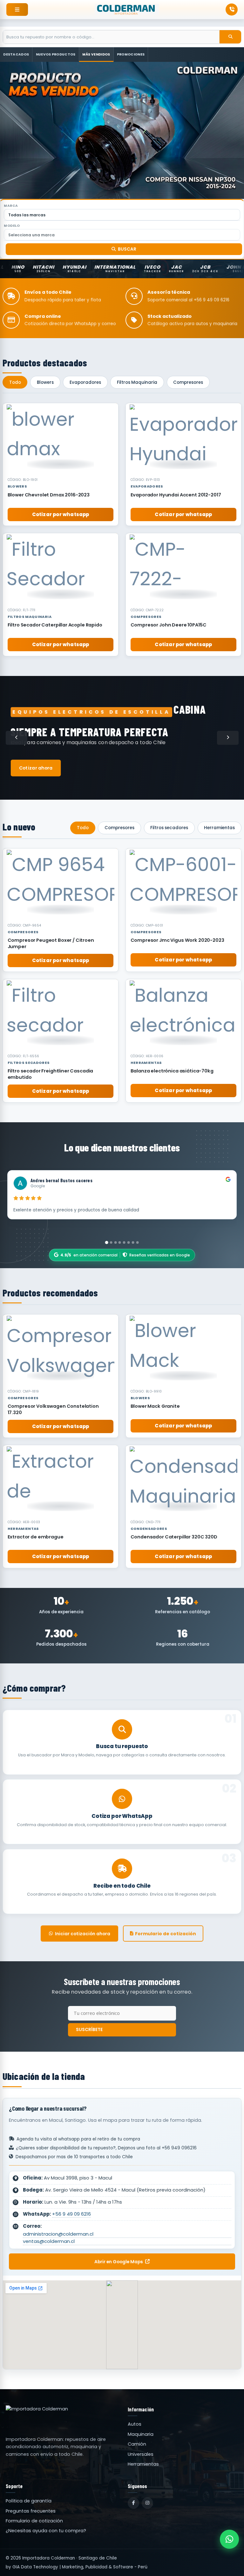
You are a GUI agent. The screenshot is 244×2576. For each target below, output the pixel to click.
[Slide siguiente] (228, 738)
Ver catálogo (38, 763)
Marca (11, 206)
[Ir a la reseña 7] (133, 1242)
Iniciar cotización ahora (83, 1934)
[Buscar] (230, 37)
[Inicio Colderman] (127, 10)
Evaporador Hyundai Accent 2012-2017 (176, 495)
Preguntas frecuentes (31, 2511)
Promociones (131, 54)
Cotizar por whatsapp (61, 514)
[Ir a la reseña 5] (124, 1242)
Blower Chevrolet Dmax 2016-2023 (49, 495)
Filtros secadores (169, 828)
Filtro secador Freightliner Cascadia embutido (51, 1074)
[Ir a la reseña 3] (115, 1242)
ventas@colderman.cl (49, 2241)
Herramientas (219, 828)
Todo (15, 382)
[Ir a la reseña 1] (107, 1242)
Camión (137, 2444)
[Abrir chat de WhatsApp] (229, 2539)
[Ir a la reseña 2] (111, 1242)
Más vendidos (96, 54)
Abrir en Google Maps (119, 2262)
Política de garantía (29, 2501)
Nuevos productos (56, 54)
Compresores (188, 382)
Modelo (12, 226)
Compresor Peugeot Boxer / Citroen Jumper (51, 943)
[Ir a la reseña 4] (120, 1242)
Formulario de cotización (166, 1934)
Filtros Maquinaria (137, 382)
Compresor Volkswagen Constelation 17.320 (53, 1409)
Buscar (127, 249)
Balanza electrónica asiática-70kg (172, 1071)
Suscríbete (89, 2029)
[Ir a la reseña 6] (129, 1242)
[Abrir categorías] (17, 10)
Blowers (45, 382)
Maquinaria (141, 2434)
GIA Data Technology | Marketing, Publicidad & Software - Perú (80, 2567)
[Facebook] (133, 2503)
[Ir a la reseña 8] (137, 1242)
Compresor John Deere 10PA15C (169, 625)
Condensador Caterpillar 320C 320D (174, 1537)
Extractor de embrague (36, 1537)
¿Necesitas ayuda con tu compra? (46, 2531)
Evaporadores (85, 382)
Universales (141, 2454)
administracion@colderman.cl (58, 2234)
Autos (135, 2424)
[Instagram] (147, 2503)
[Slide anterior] (17, 738)
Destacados (16, 54)
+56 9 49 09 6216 (71, 2214)
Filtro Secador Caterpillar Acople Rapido (55, 625)
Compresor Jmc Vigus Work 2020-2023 (177, 940)
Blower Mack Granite (155, 1406)
